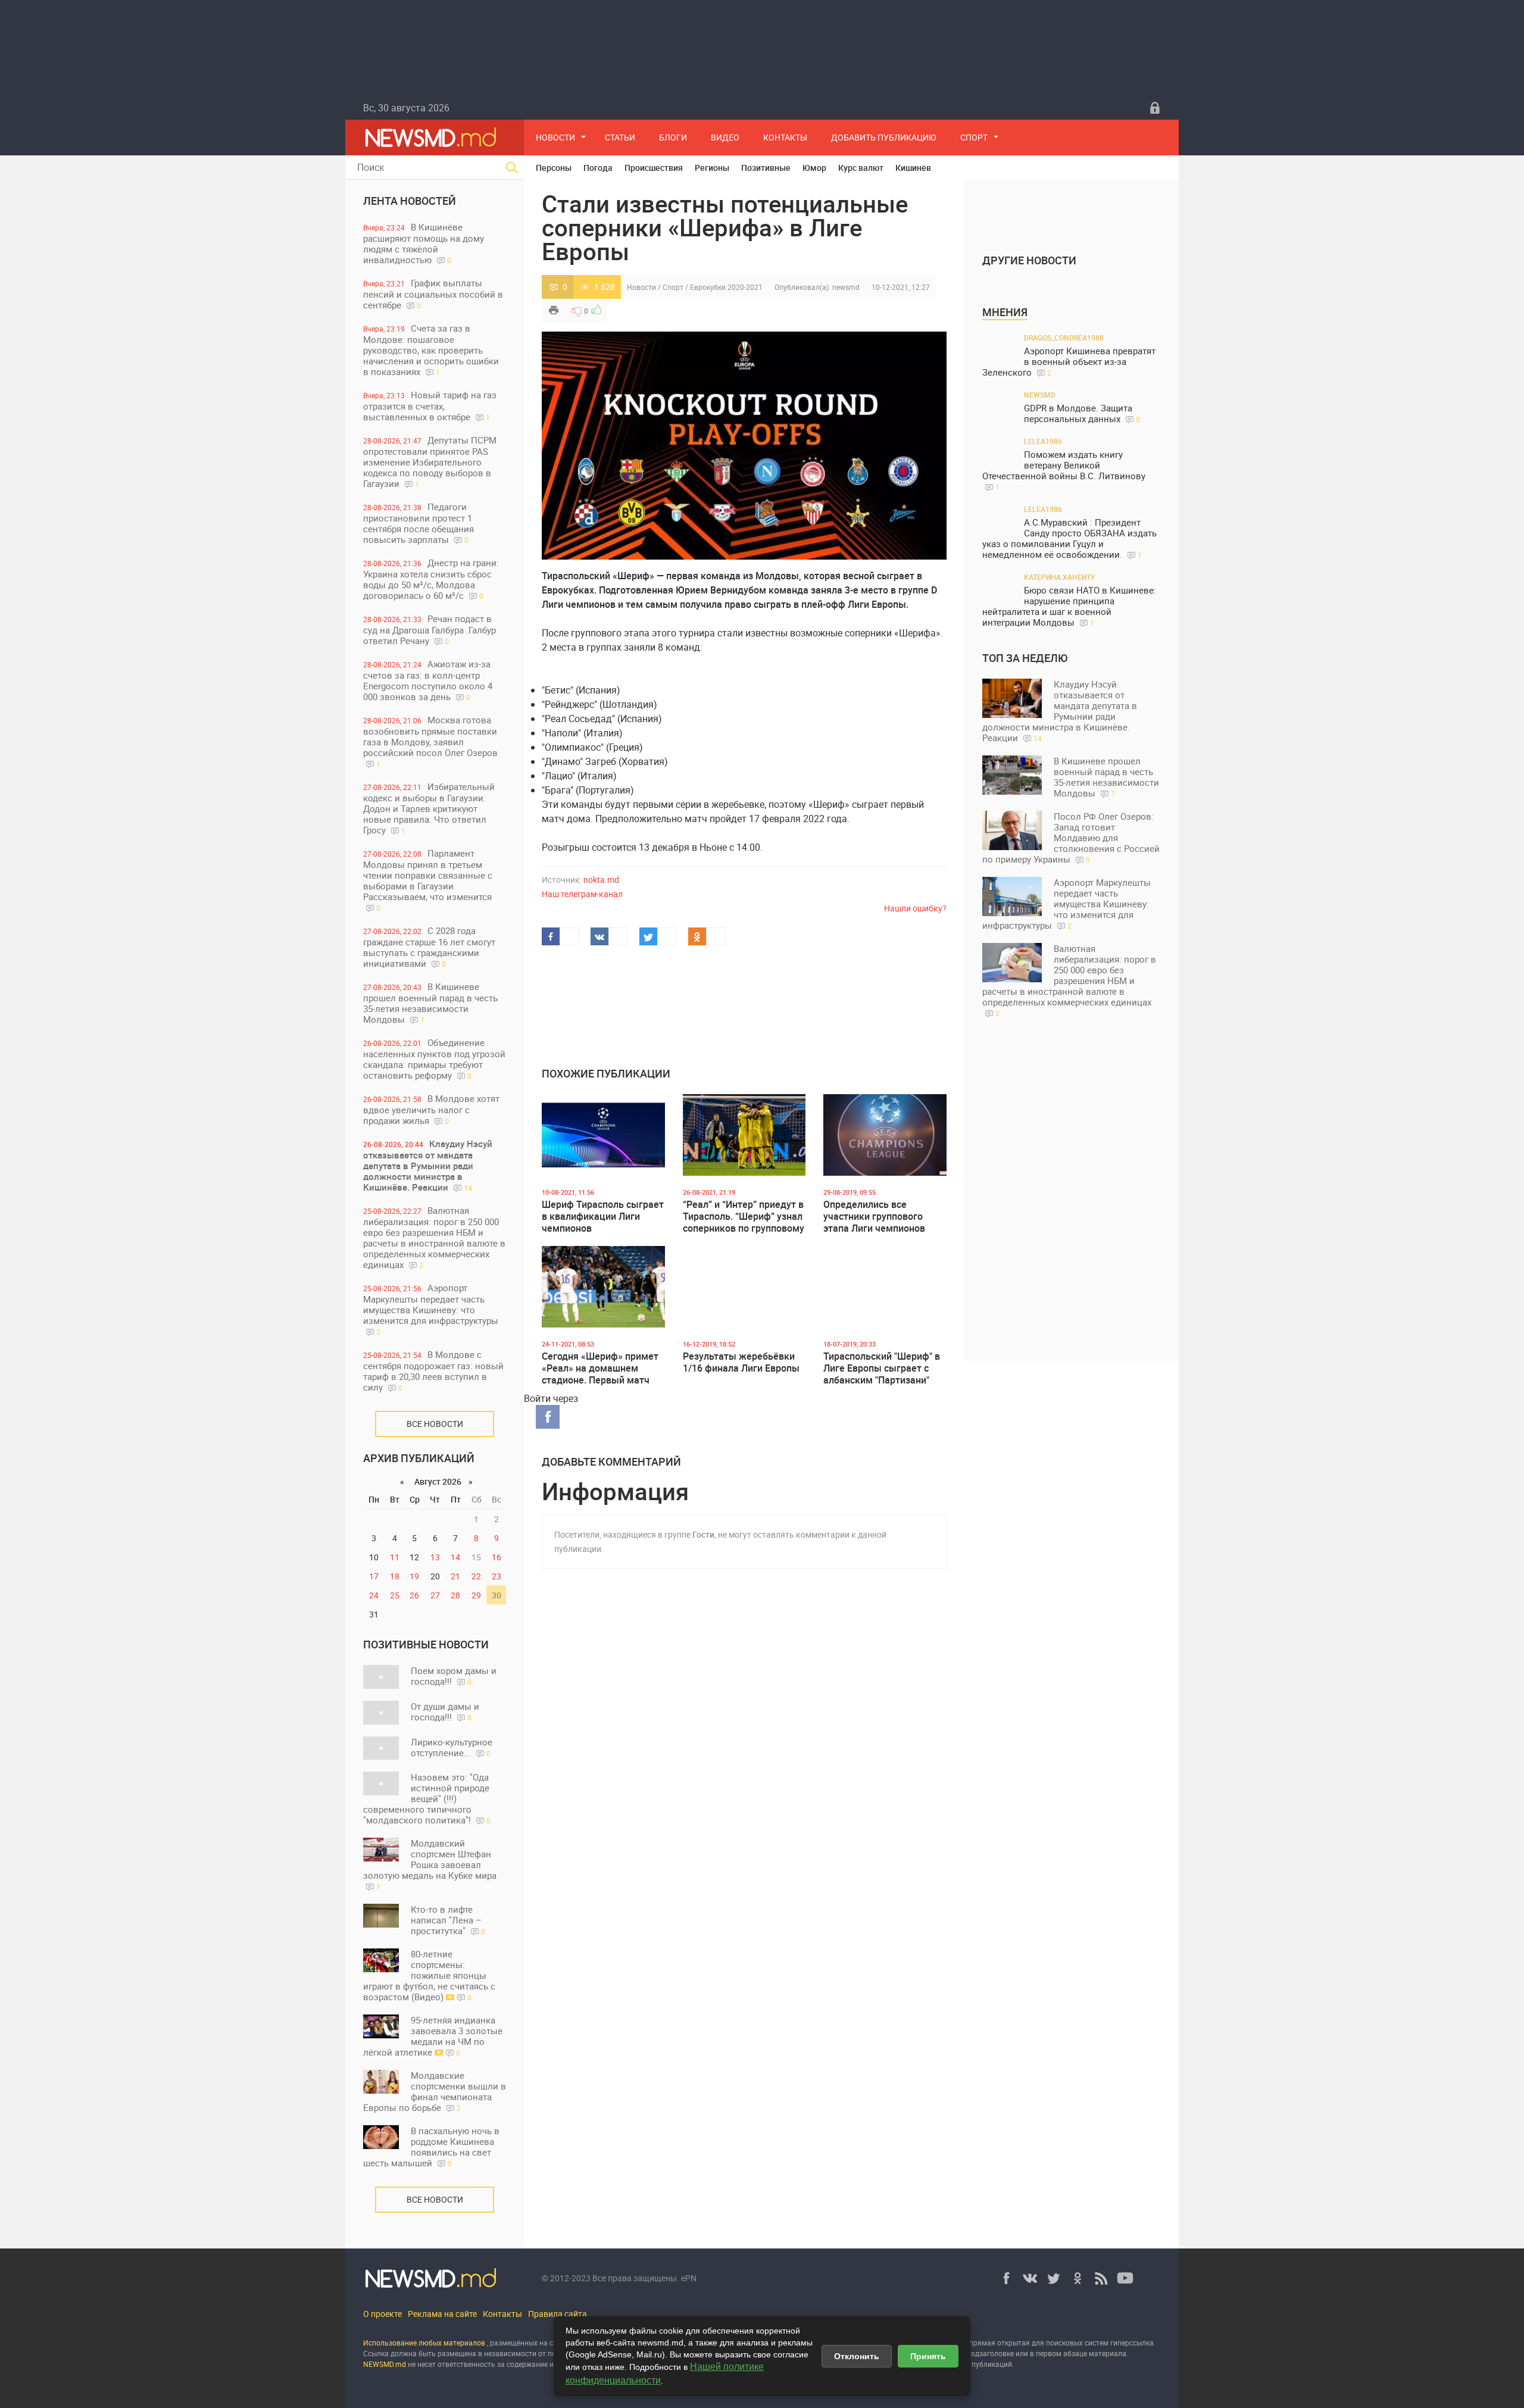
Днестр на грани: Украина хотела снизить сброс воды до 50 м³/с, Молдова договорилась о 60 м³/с (431, 579)
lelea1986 (1043, 441)
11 (395, 1557)
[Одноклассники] (1078, 2278)
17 (374, 1576)
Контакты (785, 137)
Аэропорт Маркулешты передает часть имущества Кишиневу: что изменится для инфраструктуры (431, 1309)
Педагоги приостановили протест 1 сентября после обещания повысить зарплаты (419, 523)
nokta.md (601, 880)
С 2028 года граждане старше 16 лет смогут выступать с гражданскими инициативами (429, 947)
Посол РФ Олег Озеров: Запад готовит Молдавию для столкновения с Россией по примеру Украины (1071, 838)
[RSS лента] (1101, 2278)
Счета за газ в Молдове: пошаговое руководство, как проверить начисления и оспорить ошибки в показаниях (431, 350)
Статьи (620, 137)
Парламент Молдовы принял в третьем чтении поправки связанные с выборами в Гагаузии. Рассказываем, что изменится (428, 880)
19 (414, 1576)
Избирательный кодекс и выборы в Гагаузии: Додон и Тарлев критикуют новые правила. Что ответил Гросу (429, 808)
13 (435, 1557)
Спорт (974, 137)
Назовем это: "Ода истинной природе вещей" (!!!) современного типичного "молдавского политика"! (427, 1798)
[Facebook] (1006, 2278)
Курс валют (861, 168)
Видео (725, 137)
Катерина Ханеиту (1060, 577)
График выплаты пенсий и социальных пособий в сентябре (433, 294)
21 (455, 1576)
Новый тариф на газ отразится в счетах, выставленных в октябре (430, 406)
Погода (598, 168)
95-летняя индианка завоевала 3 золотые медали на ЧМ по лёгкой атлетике (433, 2036)
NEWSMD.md (385, 2364)
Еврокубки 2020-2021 (726, 287)
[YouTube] (1125, 2278)
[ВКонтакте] (1030, 2278)
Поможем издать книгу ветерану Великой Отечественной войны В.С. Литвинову (1064, 470)
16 (496, 1557)
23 (496, 1576)
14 (455, 1557)
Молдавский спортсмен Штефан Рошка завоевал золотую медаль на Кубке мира (430, 1864)
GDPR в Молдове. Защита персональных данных (1082, 413)
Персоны (554, 168)
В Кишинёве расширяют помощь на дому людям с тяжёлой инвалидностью (424, 243)
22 (476, 1576)
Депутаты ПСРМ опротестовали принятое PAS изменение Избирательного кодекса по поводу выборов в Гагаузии (430, 462)
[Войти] (1155, 108)
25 (395, 1595)
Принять (928, 2356)
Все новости (435, 1424)
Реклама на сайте (442, 2314)
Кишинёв (913, 168)
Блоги (673, 137)
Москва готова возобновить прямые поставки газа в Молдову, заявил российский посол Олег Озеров (430, 741)
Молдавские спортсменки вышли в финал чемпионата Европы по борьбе (435, 2091)
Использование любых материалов (424, 2343)
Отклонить (857, 2356)
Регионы (712, 168)
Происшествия (654, 168)
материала (1108, 2353)
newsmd (846, 287)
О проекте (382, 2314)
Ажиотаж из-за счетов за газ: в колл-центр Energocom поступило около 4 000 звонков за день (428, 680)
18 (395, 1576)
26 (414, 1595)
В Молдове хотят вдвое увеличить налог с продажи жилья (431, 1109)
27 (435, 1595)
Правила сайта (558, 2314)
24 (374, 1595)
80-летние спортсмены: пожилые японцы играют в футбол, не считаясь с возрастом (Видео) (429, 1975)
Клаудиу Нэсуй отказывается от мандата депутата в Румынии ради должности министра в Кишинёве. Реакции (428, 1165)
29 (476, 1595)
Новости (555, 137)
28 (455, 1595)
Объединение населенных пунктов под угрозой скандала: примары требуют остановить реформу (434, 1059)
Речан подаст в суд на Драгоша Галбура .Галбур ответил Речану (430, 630)
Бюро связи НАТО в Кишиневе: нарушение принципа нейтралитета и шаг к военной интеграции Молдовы (1069, 606)
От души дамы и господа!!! (445, 1711)
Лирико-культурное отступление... (452, 1747)
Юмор (814, 168)
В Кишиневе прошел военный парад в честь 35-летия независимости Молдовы (430, 1003)
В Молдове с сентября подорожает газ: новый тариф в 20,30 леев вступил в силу (433, 1371)
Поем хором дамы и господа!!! (454, 1676)
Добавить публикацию (884, 137)
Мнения (1005, 312)
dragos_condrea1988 (1064, 338)
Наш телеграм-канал (582, 894)
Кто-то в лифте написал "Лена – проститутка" (448, 1920)
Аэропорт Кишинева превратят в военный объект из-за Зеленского (1069, 362)
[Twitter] (1054, 2278)
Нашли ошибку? (915, 908)
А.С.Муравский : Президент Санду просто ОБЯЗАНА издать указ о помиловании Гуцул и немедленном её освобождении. (1069, 538)
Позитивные (766, 168)
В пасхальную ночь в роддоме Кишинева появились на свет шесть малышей (431, 2147)
